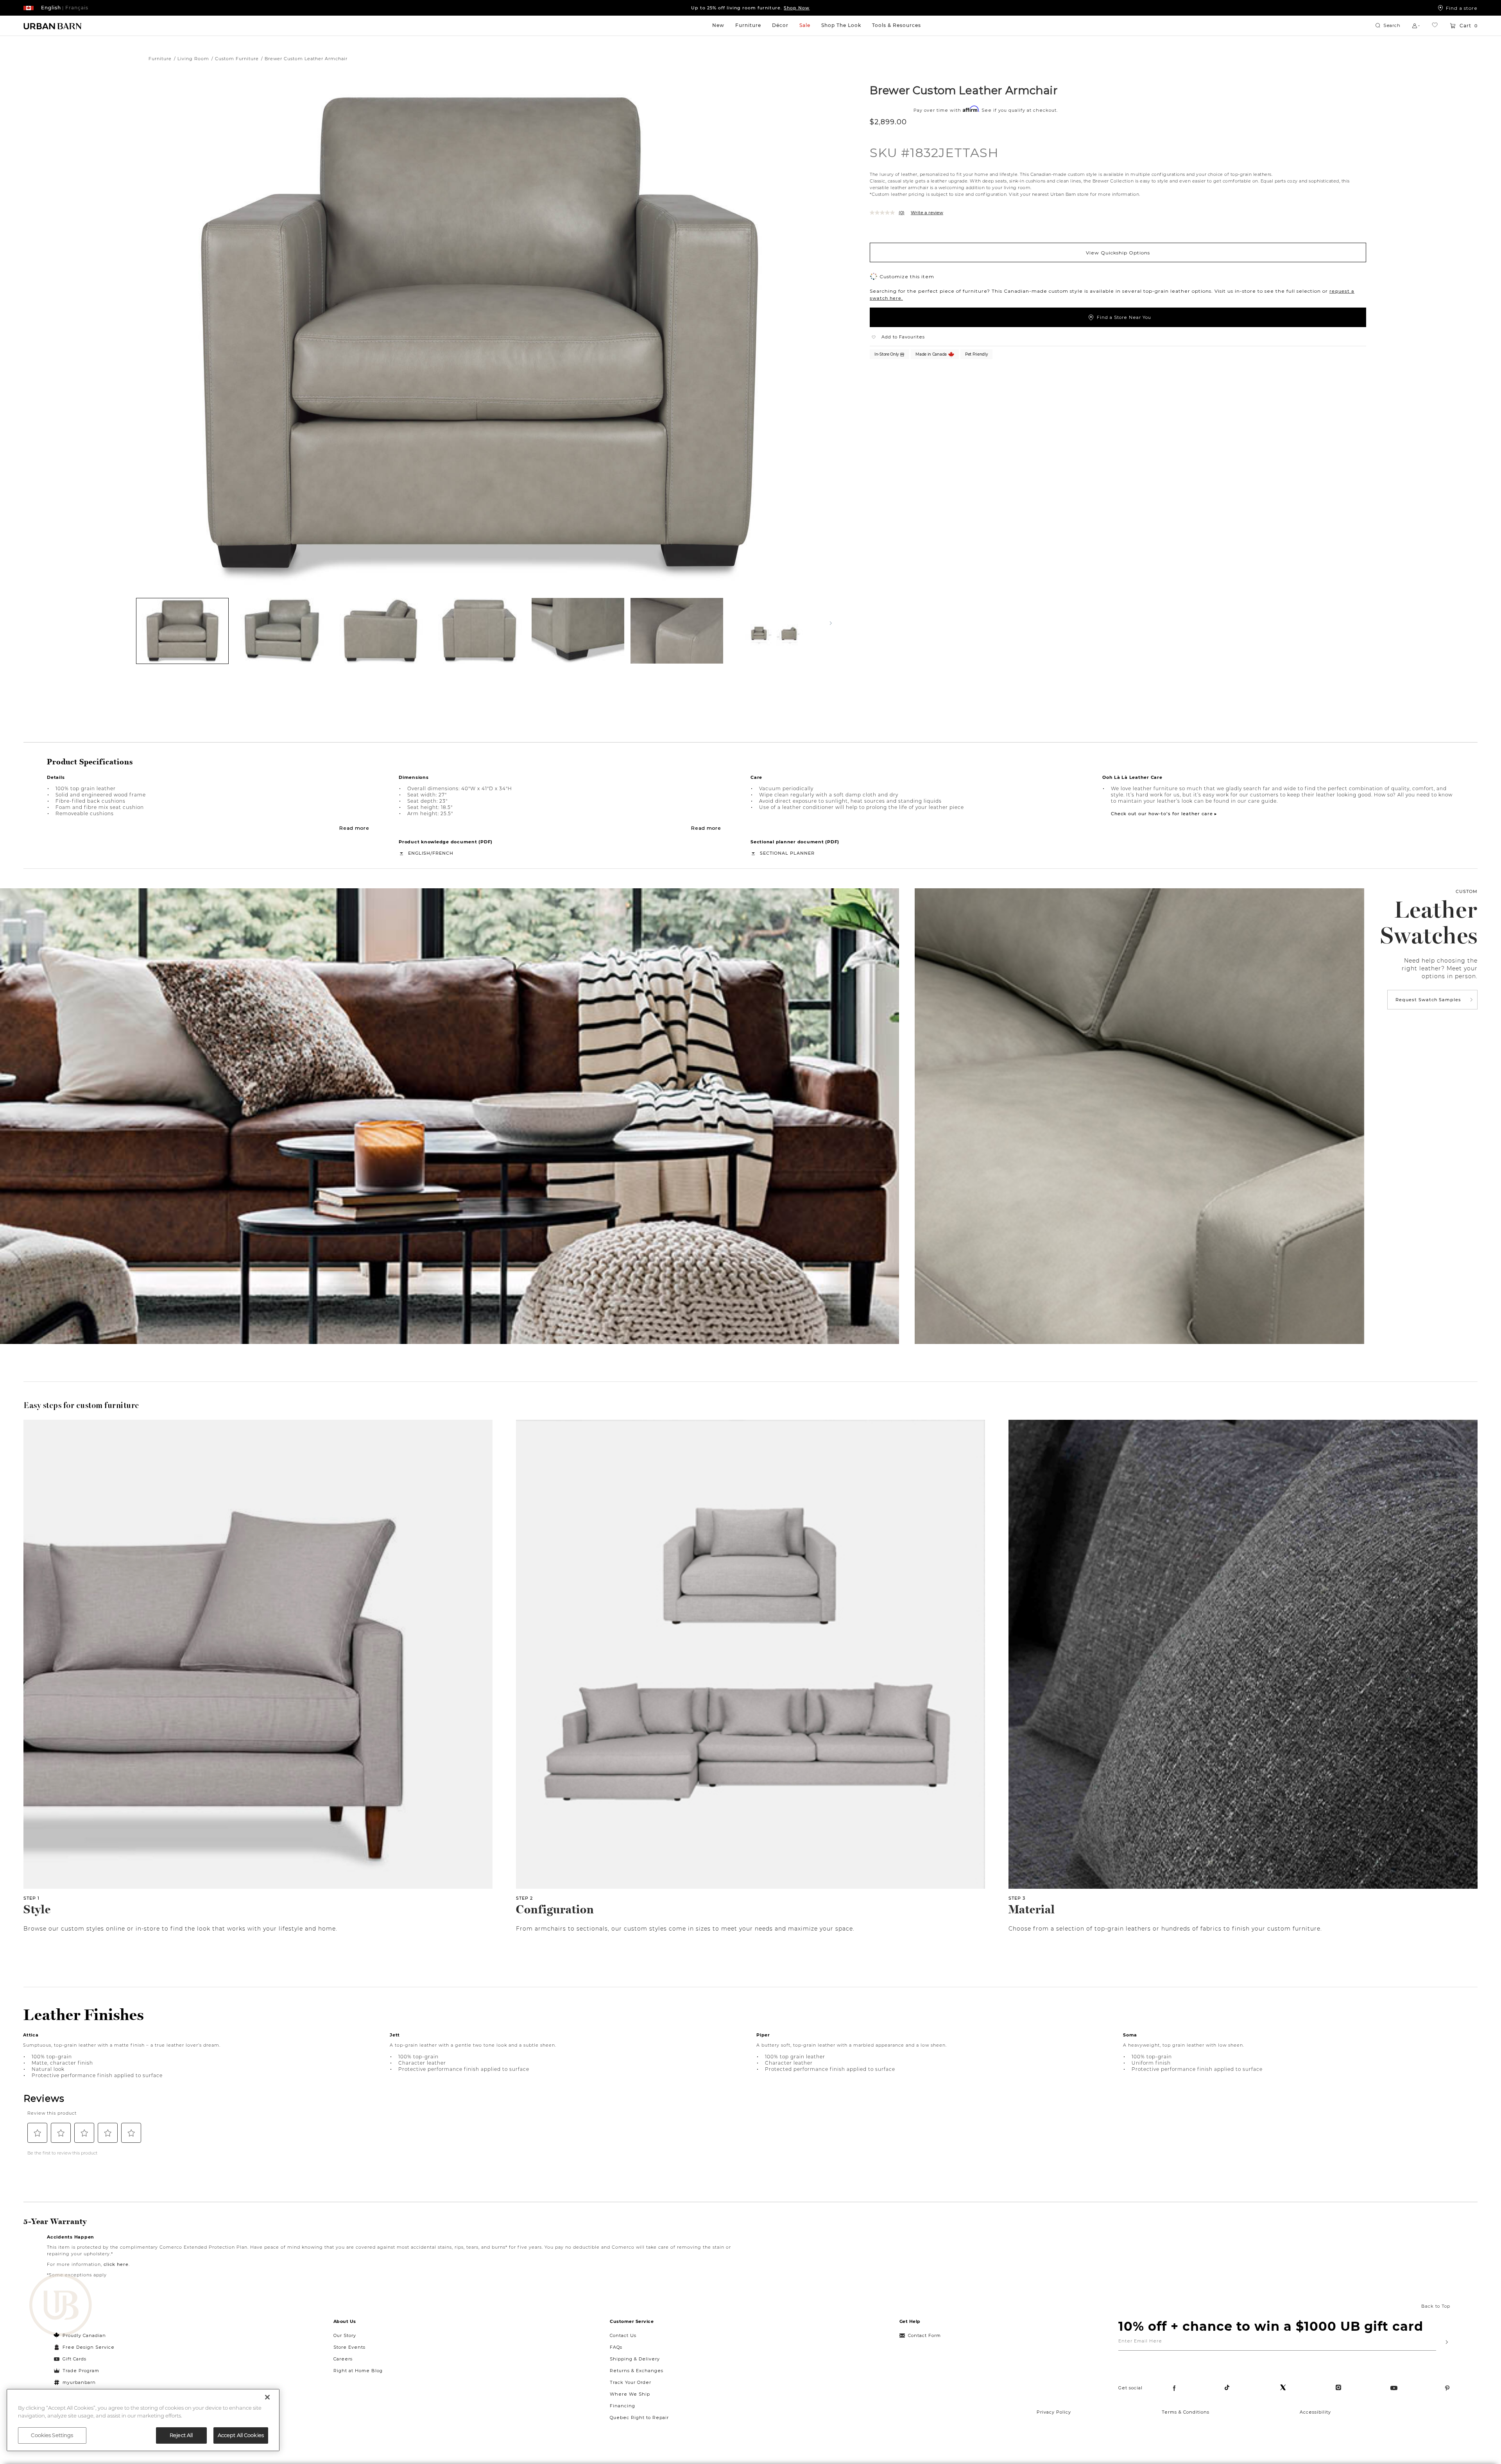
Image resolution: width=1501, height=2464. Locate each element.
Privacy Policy (1054, 2412)
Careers (343, 2359)
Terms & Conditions (1186, 2412)
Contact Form (924, 2335)
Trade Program (81, 2371)
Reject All (181, 2435)
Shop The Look (841, 25)
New (718, 25)
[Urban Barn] (61, 2306)
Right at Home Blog (358, 2371)
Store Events (349, 2347)
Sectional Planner (787, 853)
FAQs (616, 2347)
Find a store (1462, 8)
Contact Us (623, 2335)
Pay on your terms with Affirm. (750, 8)
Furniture (748, 25)
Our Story (345, 2335)
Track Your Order (630, 2382)
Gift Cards (74, 2359)
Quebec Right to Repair (639, 2417)
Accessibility (1315, 2412)
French (443, 853)
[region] (143, 2420)
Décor (780, 25)
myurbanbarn (79, 2382)
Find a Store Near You (1124, 317)
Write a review (927, 213)
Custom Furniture (237, 59)
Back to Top (1436, 2306)
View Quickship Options (1118, 252)
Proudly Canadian (84, 2335)
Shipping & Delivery (635, 2359)
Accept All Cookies (241, 2435)
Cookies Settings (52, 2435)
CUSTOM (1467, 891)
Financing (622, 2406)
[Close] (267, 2397)
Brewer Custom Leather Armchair (964, 90)
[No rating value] (884, 213)
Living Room (193, 59)
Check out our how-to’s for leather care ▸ (1164, 814)
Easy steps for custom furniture (81, 1405)
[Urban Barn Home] (53, 26)
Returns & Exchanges (637, 2371)
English (419, 853)
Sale (805, 25)
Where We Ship (630, 2394)
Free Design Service (84, 2347)
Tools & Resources (896, 25)
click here (116, 2264)
